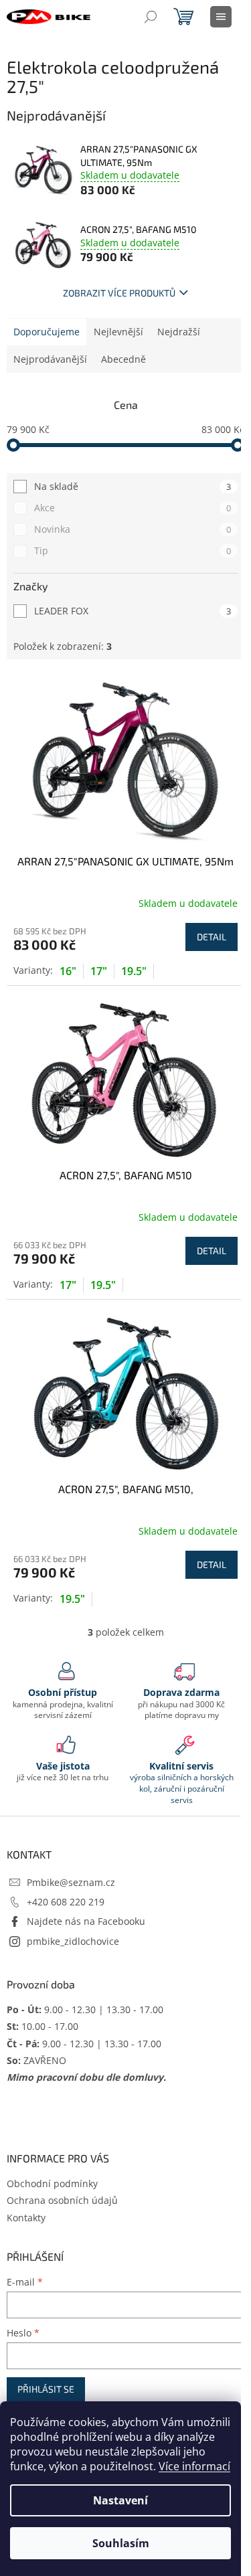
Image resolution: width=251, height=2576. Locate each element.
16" (68, 971)
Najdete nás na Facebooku (86, 1921)
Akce (133, 508)
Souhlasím (121, 2543)
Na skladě (133, 486)
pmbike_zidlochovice (73, 1941)
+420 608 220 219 (66, 1902)
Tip (133, 550)
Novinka (133, 529)
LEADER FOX (133, 611)
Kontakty (26, 2218)
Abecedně (123, 359)
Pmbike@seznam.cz (71, 1882)
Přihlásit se (46, 2389)
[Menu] (221, 17)
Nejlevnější (118, 332)
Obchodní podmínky (52, 2183)
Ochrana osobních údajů (62, 2200)
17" (99, 971)
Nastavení (120, 2500)
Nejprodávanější (50, 359)
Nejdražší (179, 332)
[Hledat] (151, 17)
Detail (212, 937)
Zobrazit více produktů (119, 293)
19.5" (134, 971)
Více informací (194, 2466)
